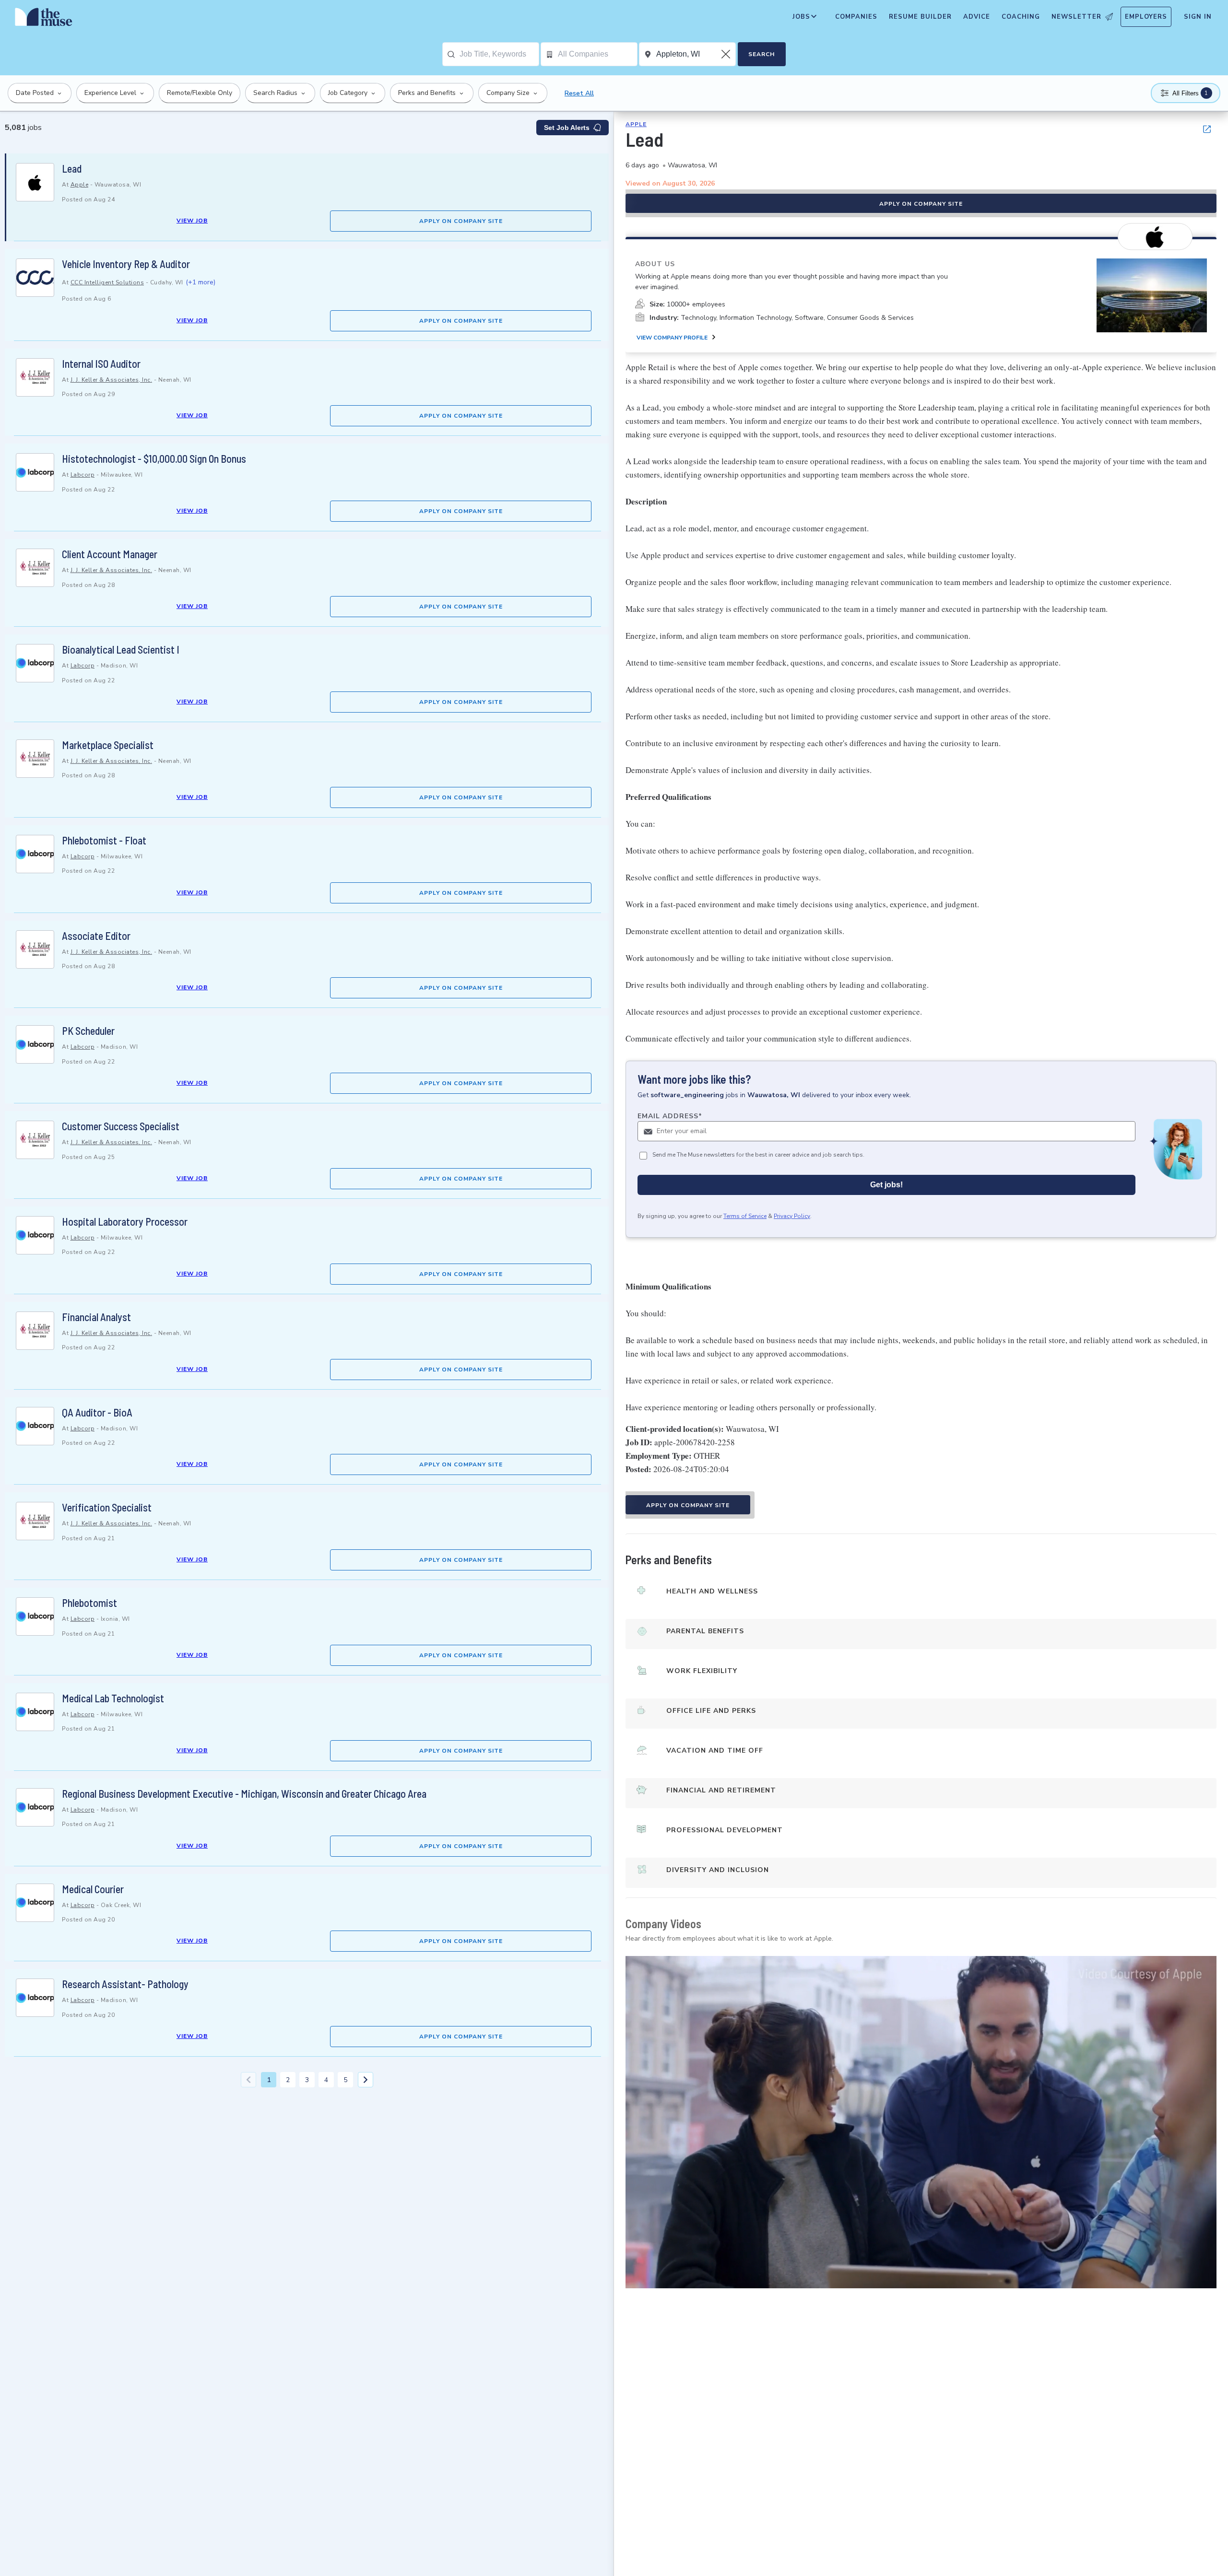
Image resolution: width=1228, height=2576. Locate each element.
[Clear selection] (727, 54)
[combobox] (499, 54)
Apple (80, 185)
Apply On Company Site (461, 221)
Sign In (1198, 17)
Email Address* (670, 1116)
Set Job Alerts (567, 128)
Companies (856, 17)
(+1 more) (201, 282)
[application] (921, 2122)
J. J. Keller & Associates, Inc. (112, 380)
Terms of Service (745, 1216)
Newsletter (1076, 17)
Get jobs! (886, 1185)
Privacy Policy (792, 1216)
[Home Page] (44, 19)
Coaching (1021, 17)
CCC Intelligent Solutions (107, 282)
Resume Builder (920, 17)
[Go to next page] (366, 2080)
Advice (977, 17)
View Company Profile (672, 338)
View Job (192, 221)
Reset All (579, 93)
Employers (1146, 17)
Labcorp (83, 475)
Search (762, 54)
